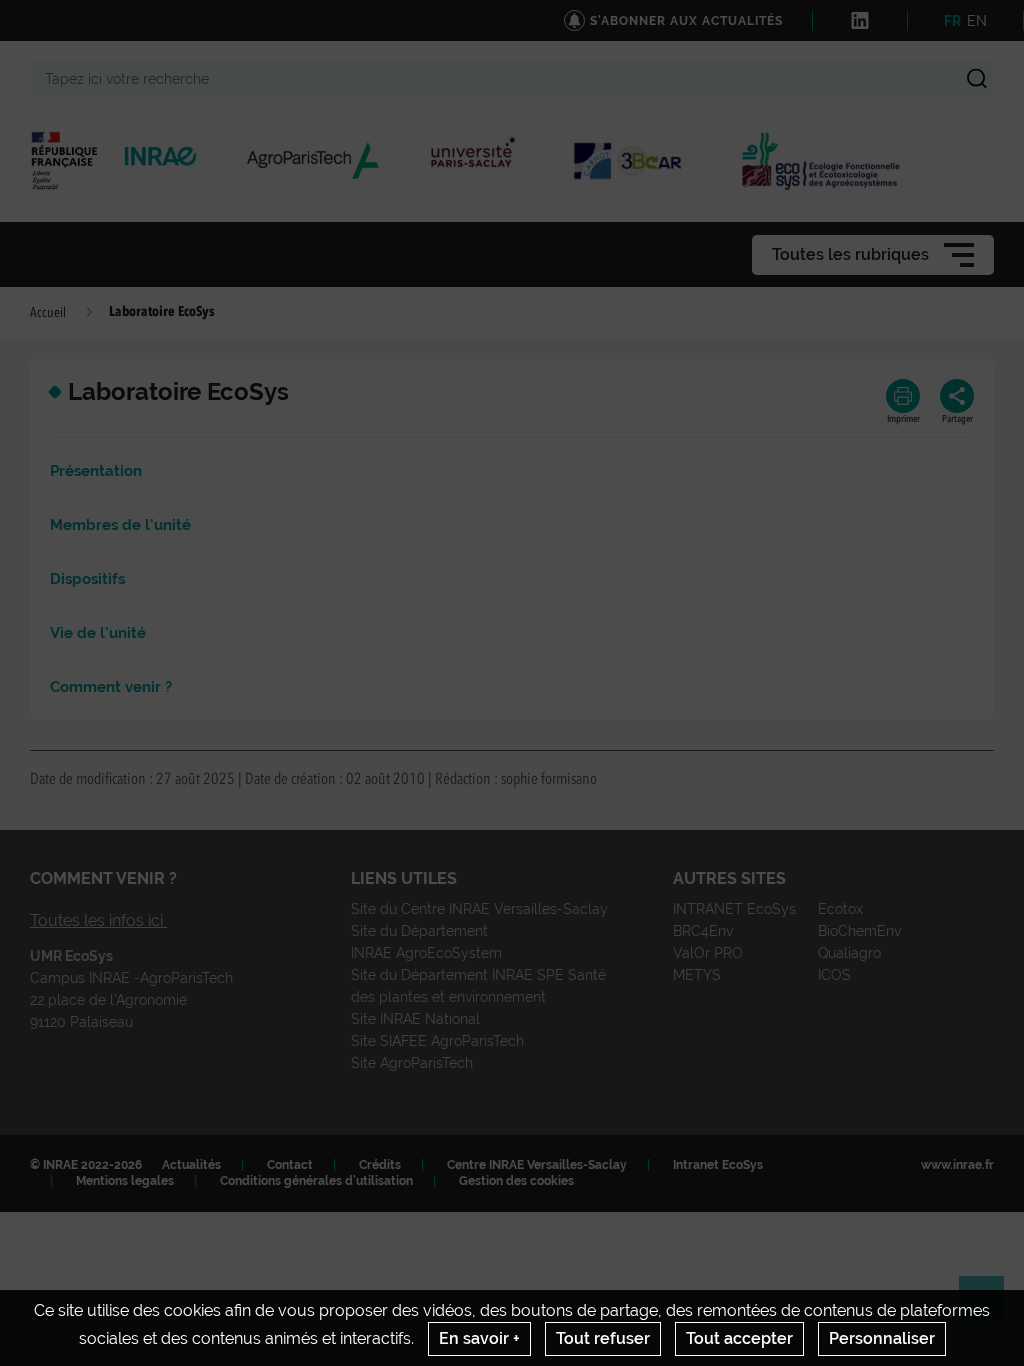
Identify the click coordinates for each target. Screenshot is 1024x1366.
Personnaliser (882, 1338)
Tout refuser (603, 1338)
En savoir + (479, 1338)
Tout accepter (739, 1338)
